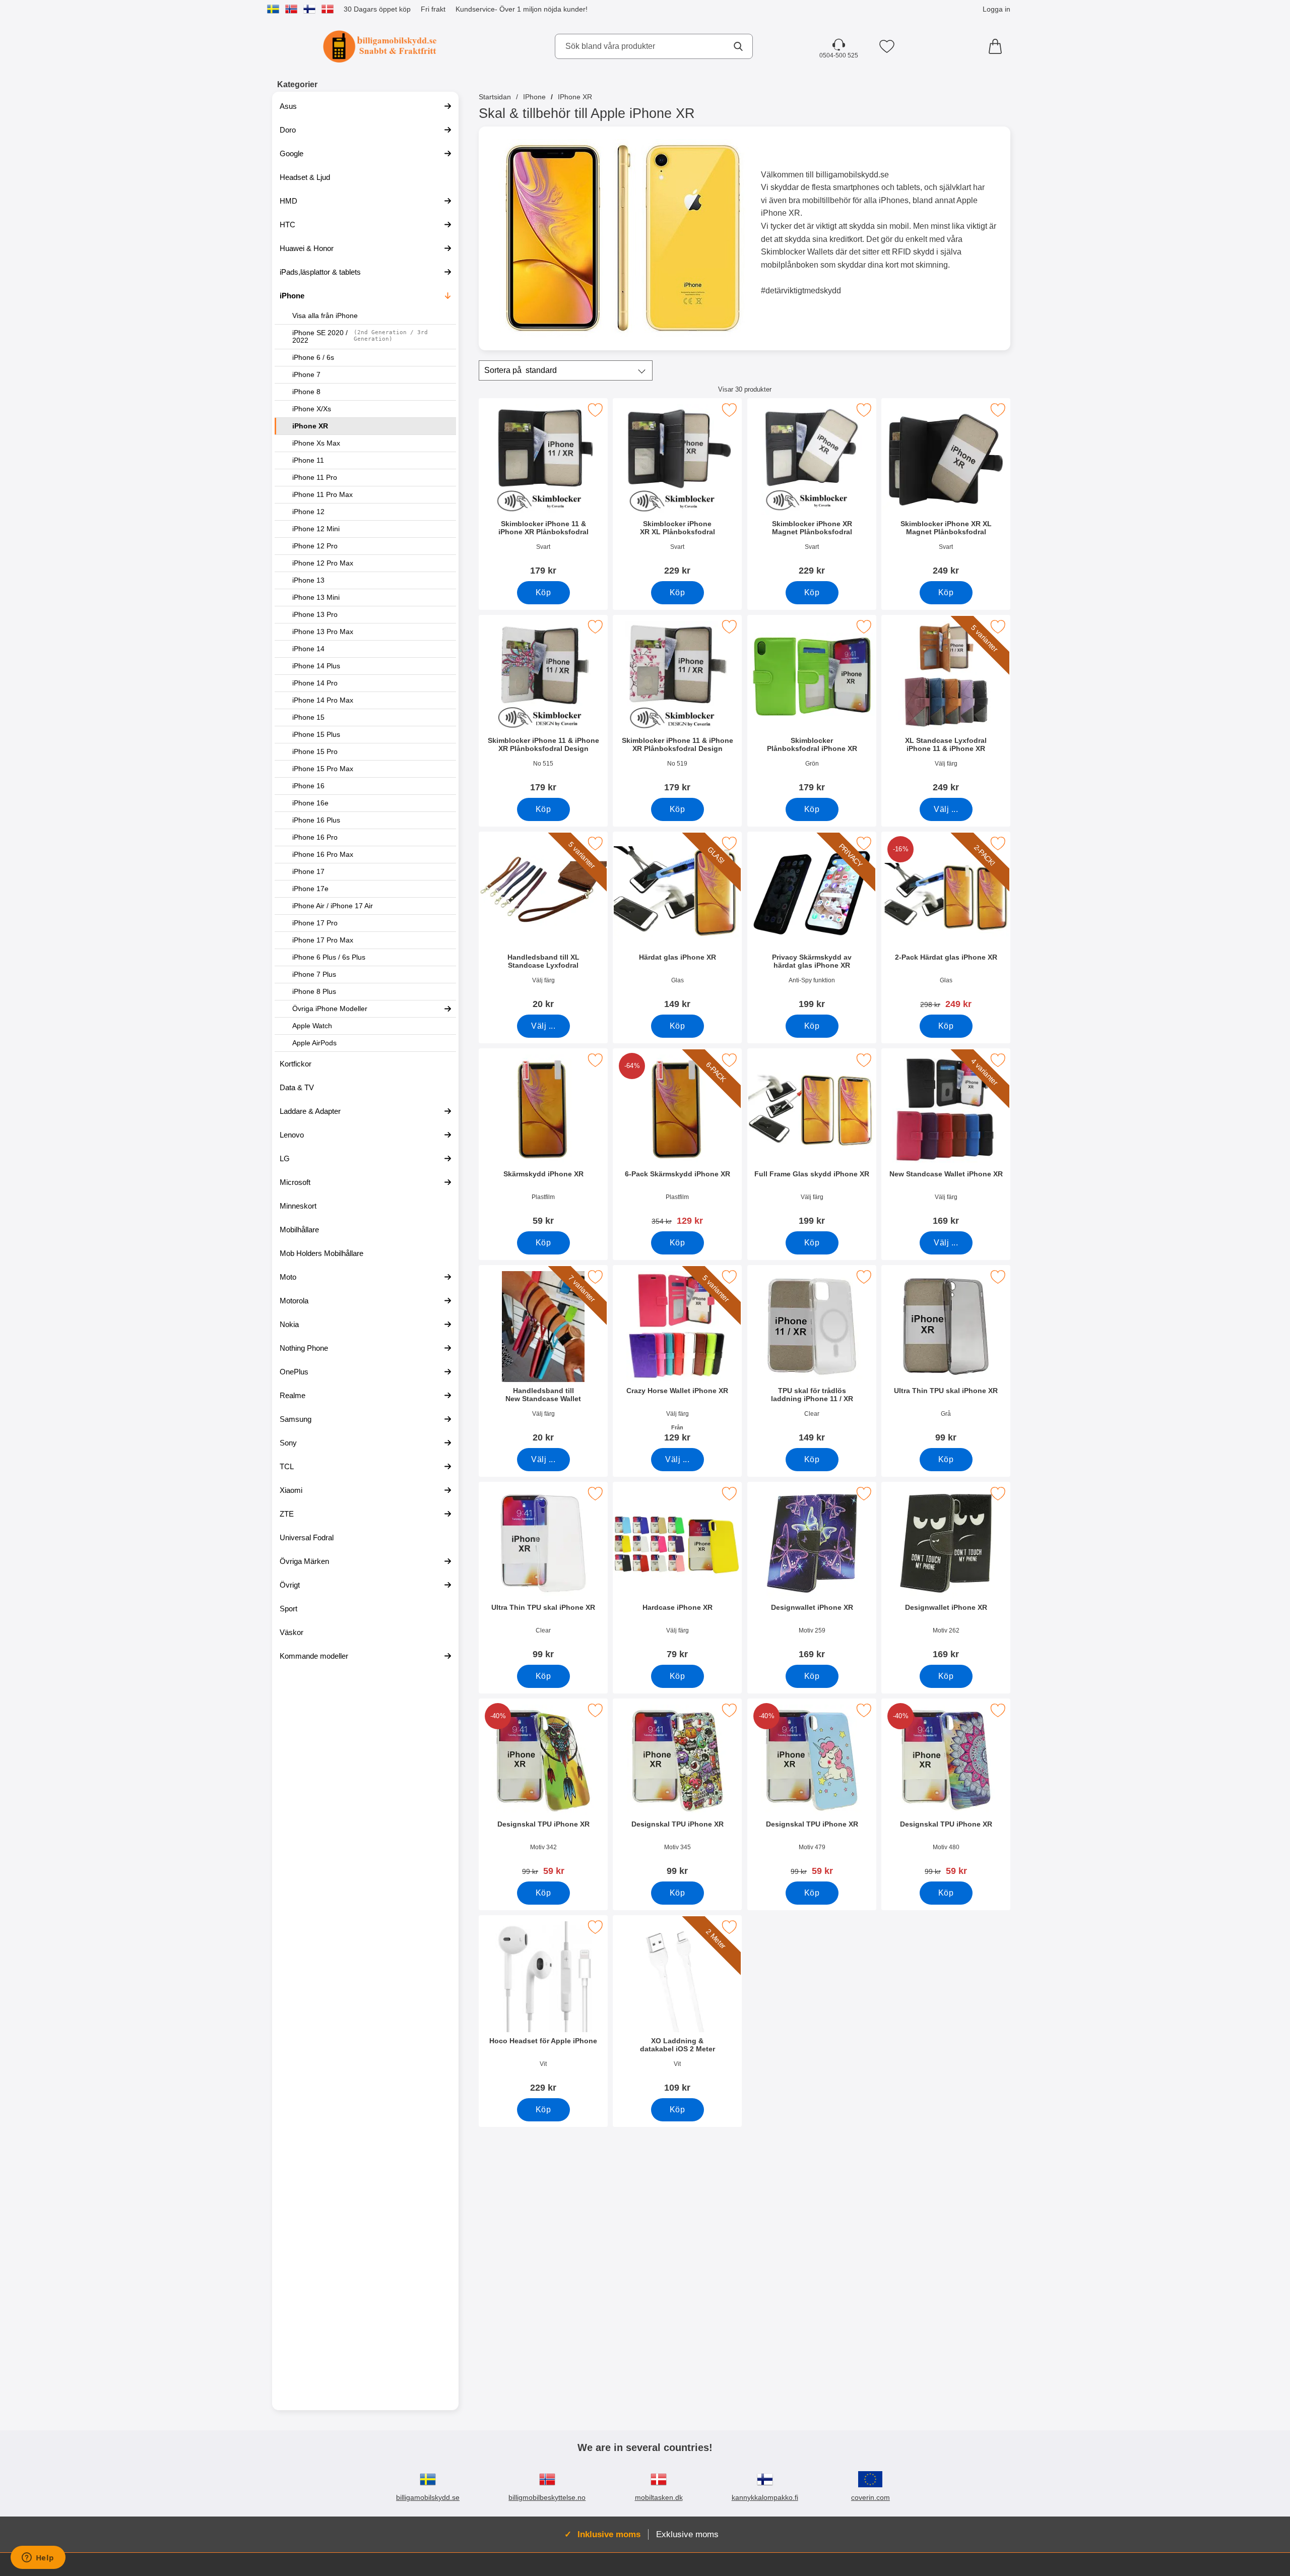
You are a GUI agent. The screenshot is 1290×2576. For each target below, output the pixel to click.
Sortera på (521, 370)
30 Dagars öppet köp (377, 9)
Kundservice (475, 9)
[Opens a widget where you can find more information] (38, 2558)
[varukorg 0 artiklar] (998, 46)
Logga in (996, 9)
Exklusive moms (687, 2534)
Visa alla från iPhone (325, 316)
